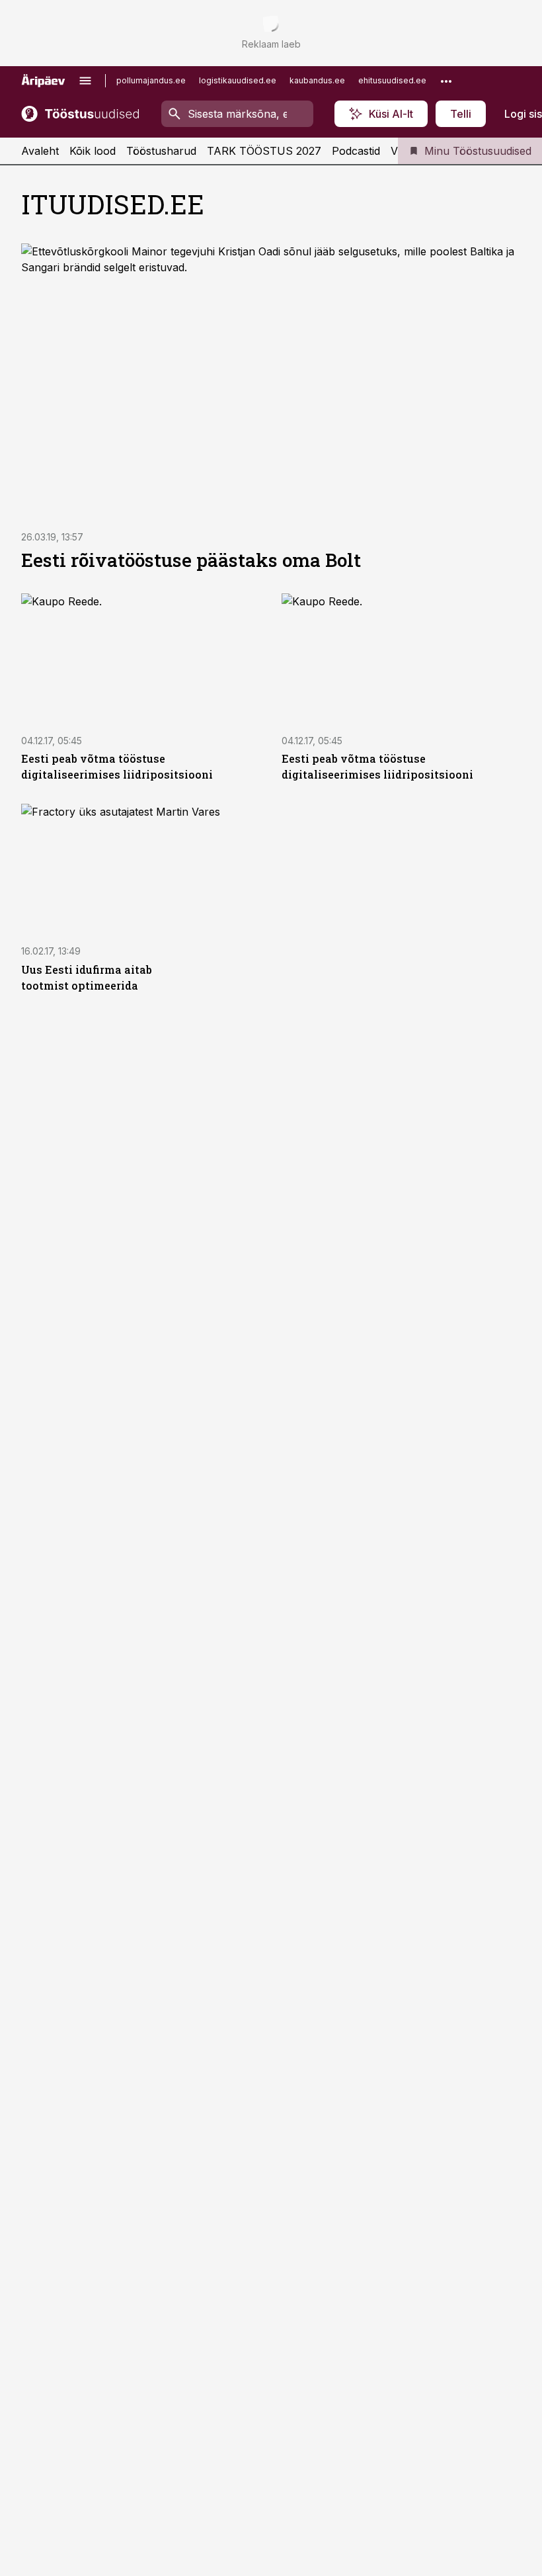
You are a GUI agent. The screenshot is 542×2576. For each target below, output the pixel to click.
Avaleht (40, 151)
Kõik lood (93, 151)
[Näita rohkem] (446, 81)
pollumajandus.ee (151, 80)
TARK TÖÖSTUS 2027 (264, 151)
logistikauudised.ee (238, 80)
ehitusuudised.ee (392, 80)
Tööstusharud (161, 151)
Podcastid (356, 151)
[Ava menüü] (85, 81)
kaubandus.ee (317, 80)
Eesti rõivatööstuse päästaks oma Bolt (191, 560)
